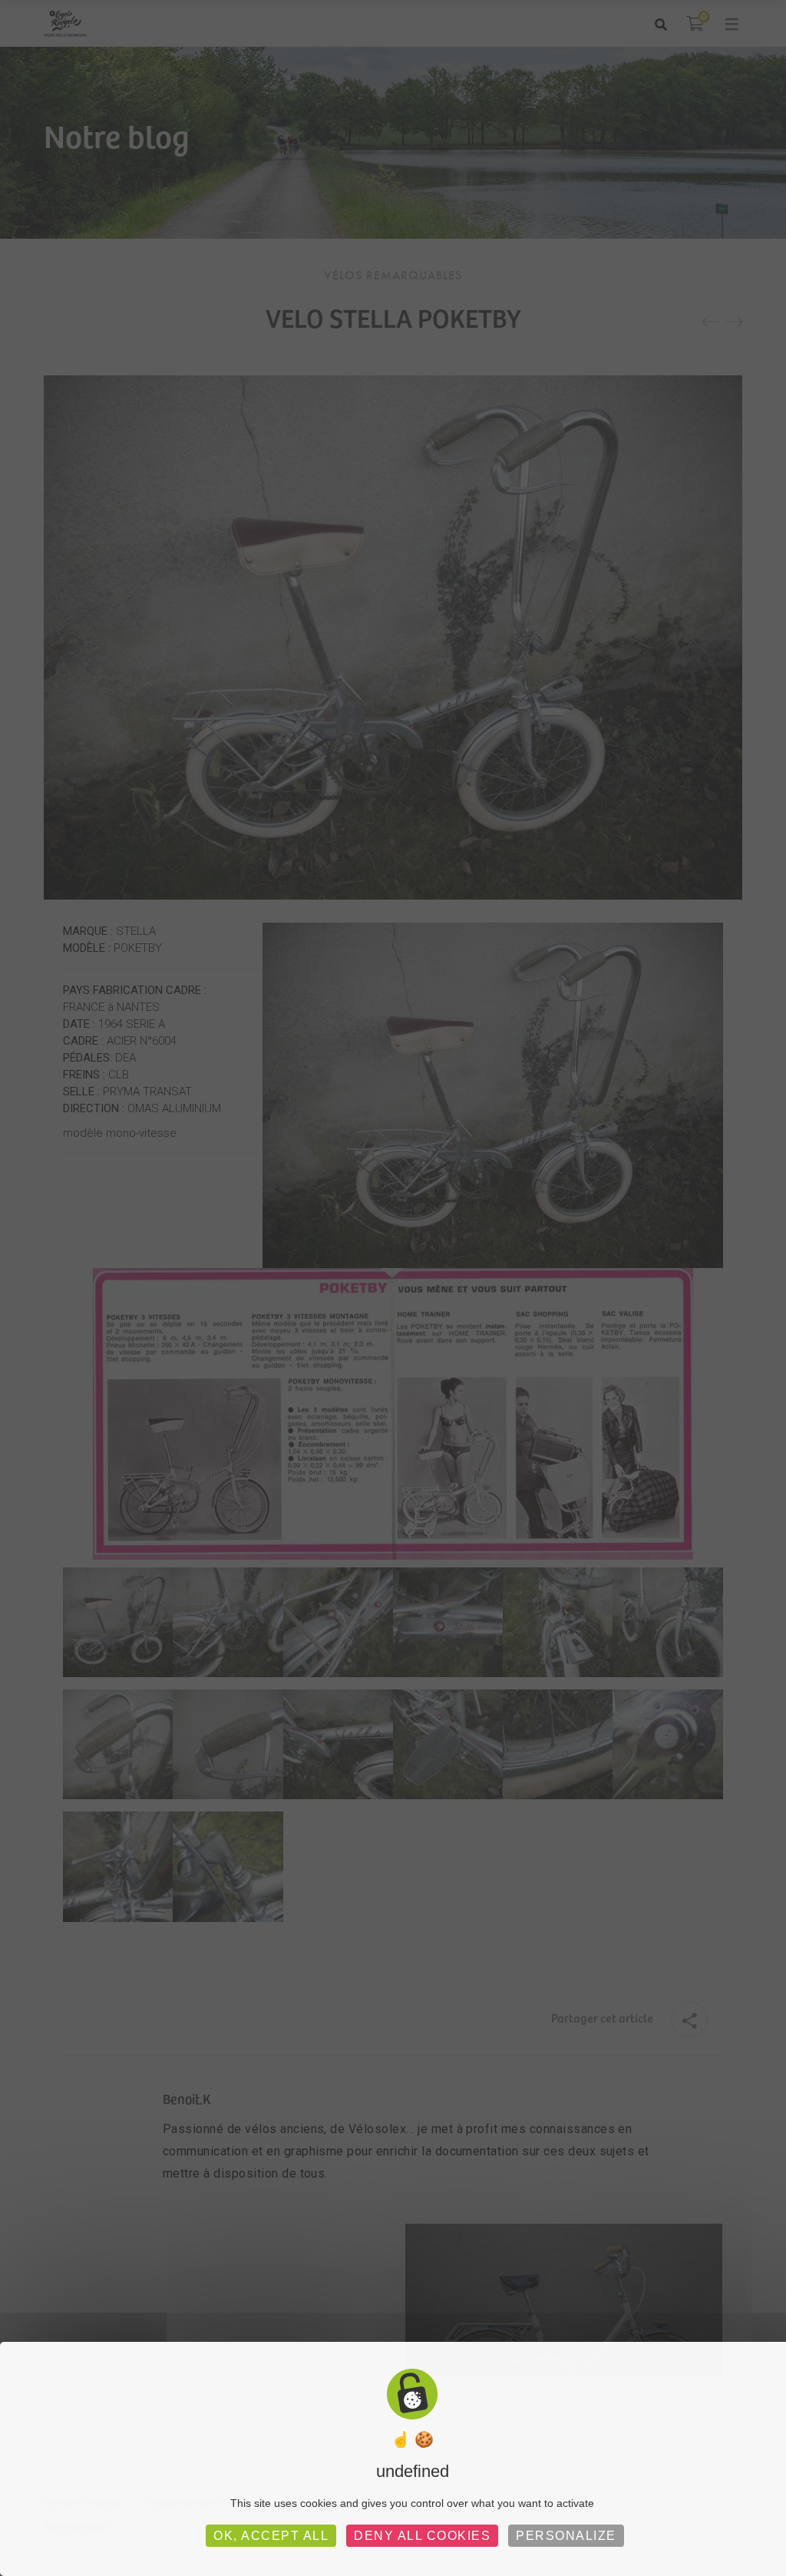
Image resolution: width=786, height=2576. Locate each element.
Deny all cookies (422, 2536)
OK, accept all (271, 2536)
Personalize (566, 2536)
